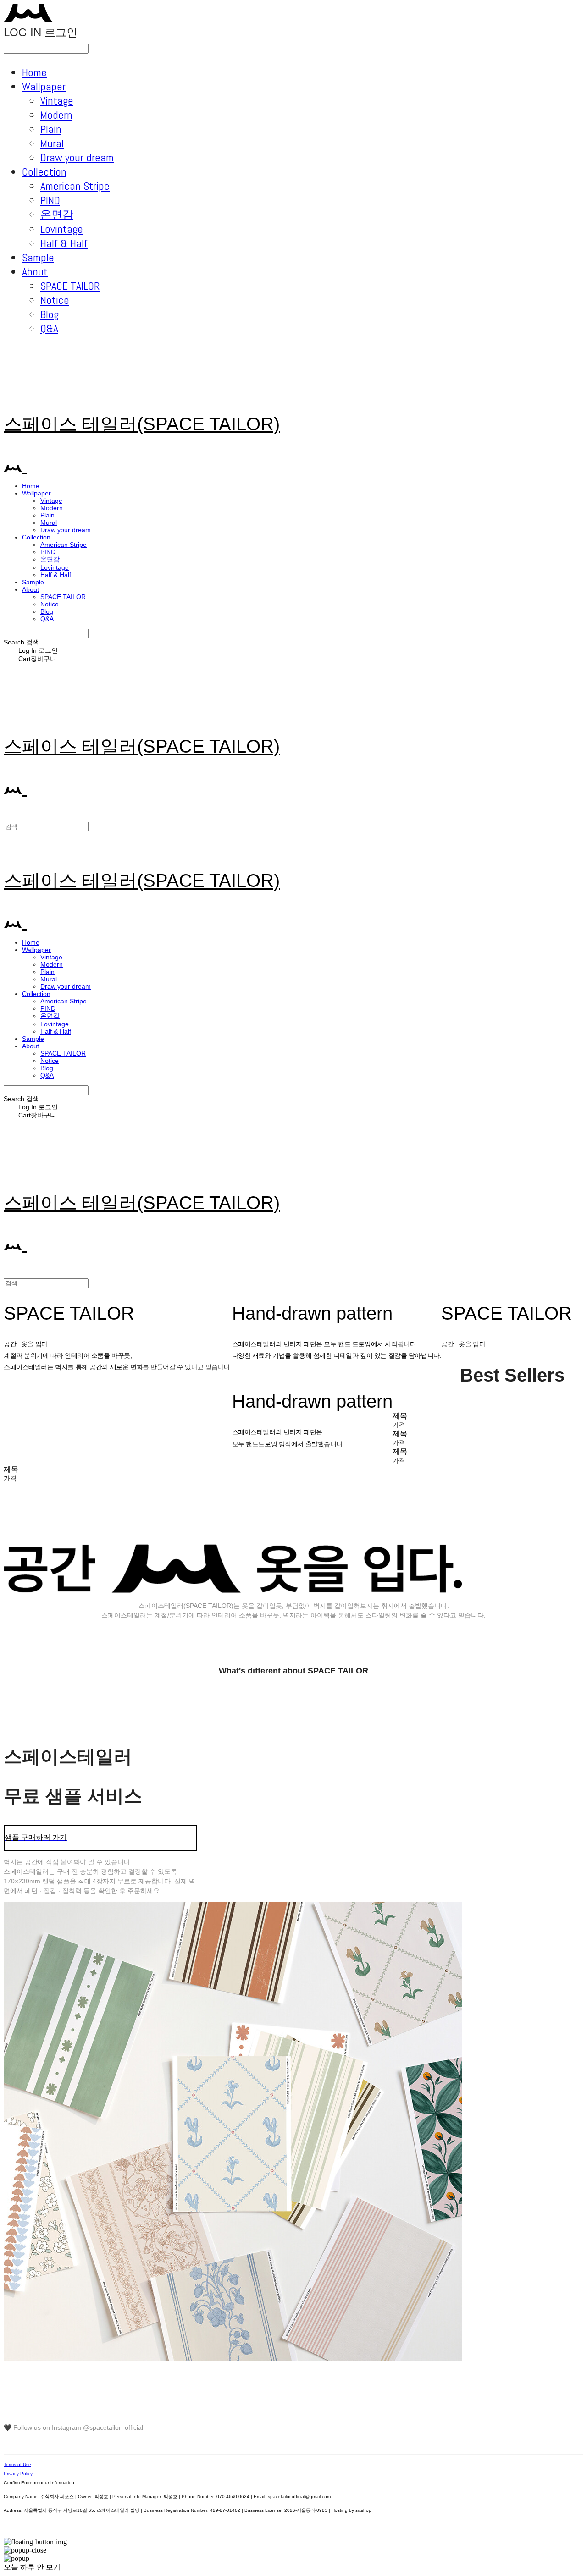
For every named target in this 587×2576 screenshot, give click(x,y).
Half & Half (64, 243)
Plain (51, 129)
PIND (50, 200)
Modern (56, 115)
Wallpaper (44, 86)
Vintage (57, 101)
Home (34, 72)
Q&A (49, 328)
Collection (44, 172)
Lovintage (62, 229)
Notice (55, 300)
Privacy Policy (18, 2474)
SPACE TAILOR (70, 286)
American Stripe (75, 186)
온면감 (57, 214)
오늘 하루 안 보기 (32, 2567)
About (35, 272)
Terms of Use (17, 2464)
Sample (38, 257)
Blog (50, 314)
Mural (52, 143)
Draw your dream (77, 157)
